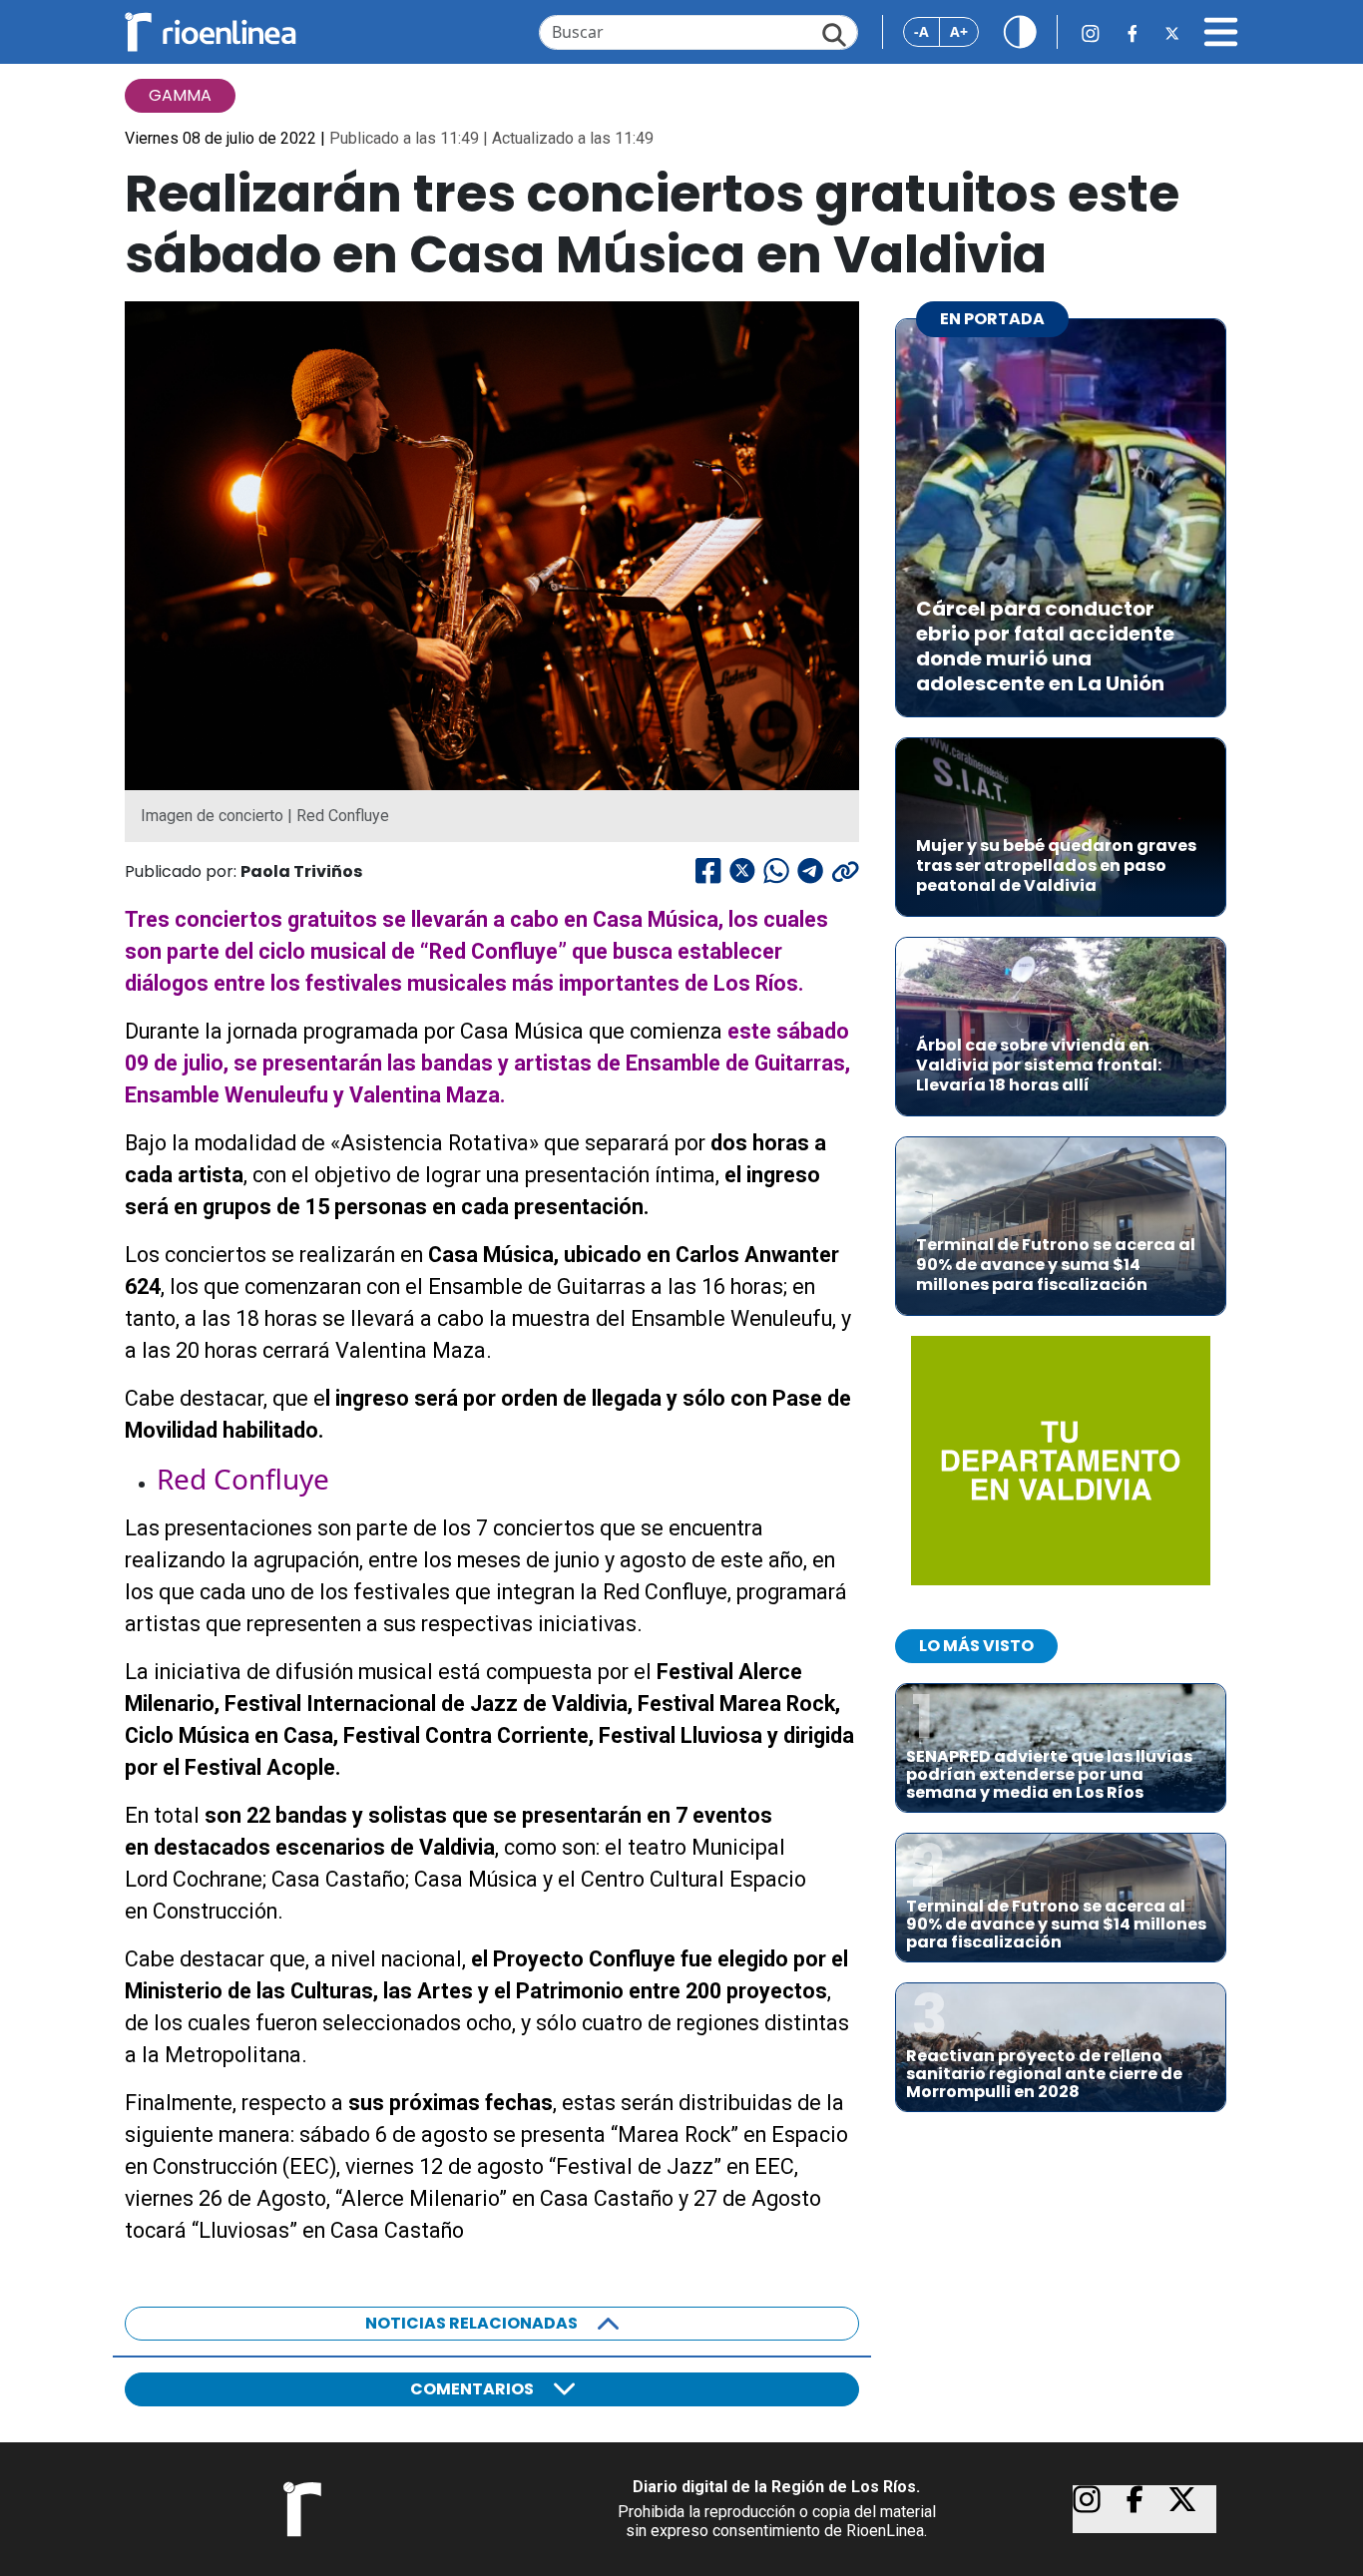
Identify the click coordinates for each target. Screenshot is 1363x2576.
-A (921, 31)
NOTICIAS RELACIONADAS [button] (471, 2323)
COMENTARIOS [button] (472, 2389)
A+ (959, 31)
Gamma (180, 95)
